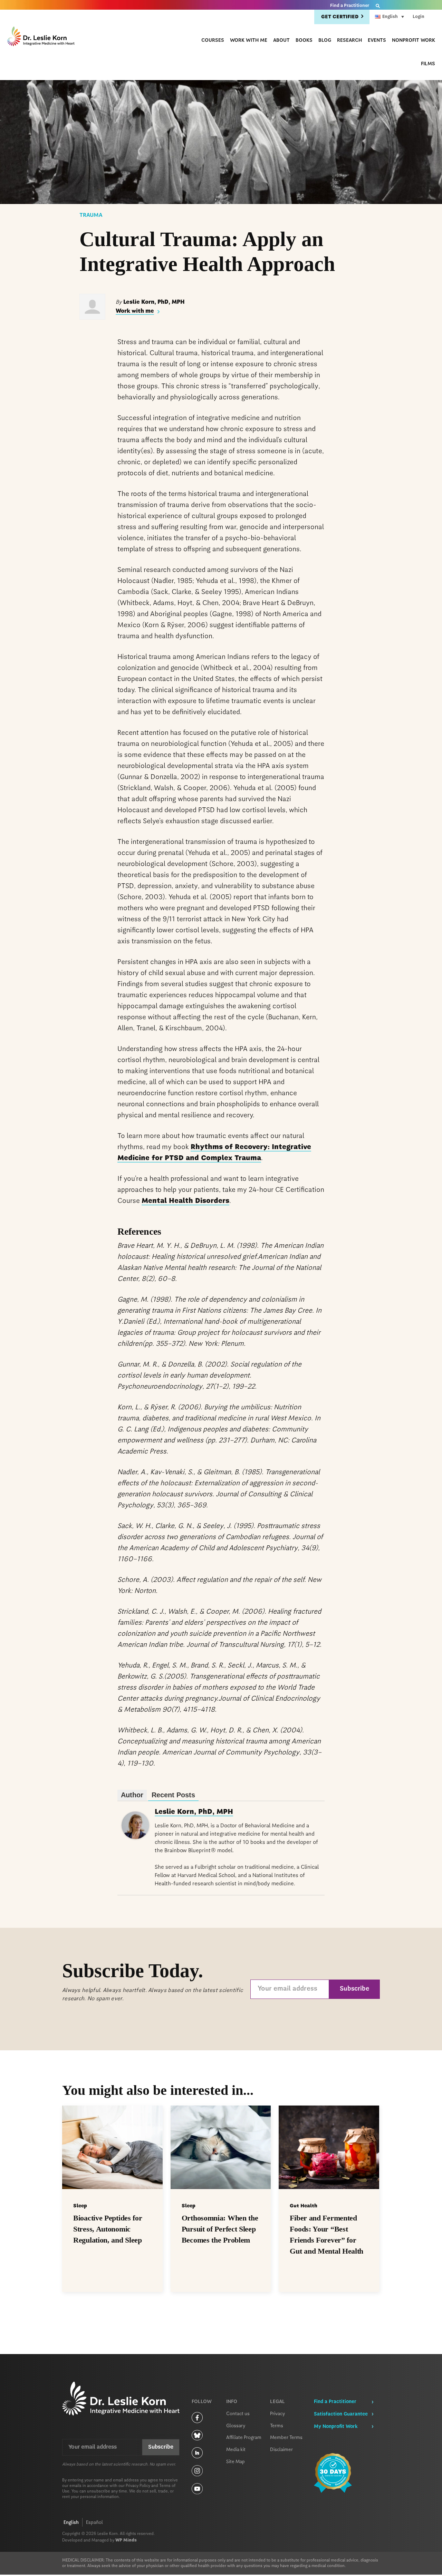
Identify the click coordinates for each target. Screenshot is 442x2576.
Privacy (278, 2414)
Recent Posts (173, 1795)
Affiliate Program (244, 2438)
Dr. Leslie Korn (41, 37)
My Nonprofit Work (336, 2427)
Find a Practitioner (350, 6)
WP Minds (126, 2540)
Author (132, 1795)
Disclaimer (281, 2450)
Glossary (236, 2426)
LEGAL (277, 2402)
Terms (277, 2426)
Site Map (236, 2462)
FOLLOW (202, 2402)
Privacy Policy (138, 2486)
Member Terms (286, 2438)
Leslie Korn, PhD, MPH (194, 1812)
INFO (232, 2402)
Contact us (238, 2414)
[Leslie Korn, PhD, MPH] (135, 1837)
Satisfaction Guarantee (341, 2414)
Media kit (236, 2450)
